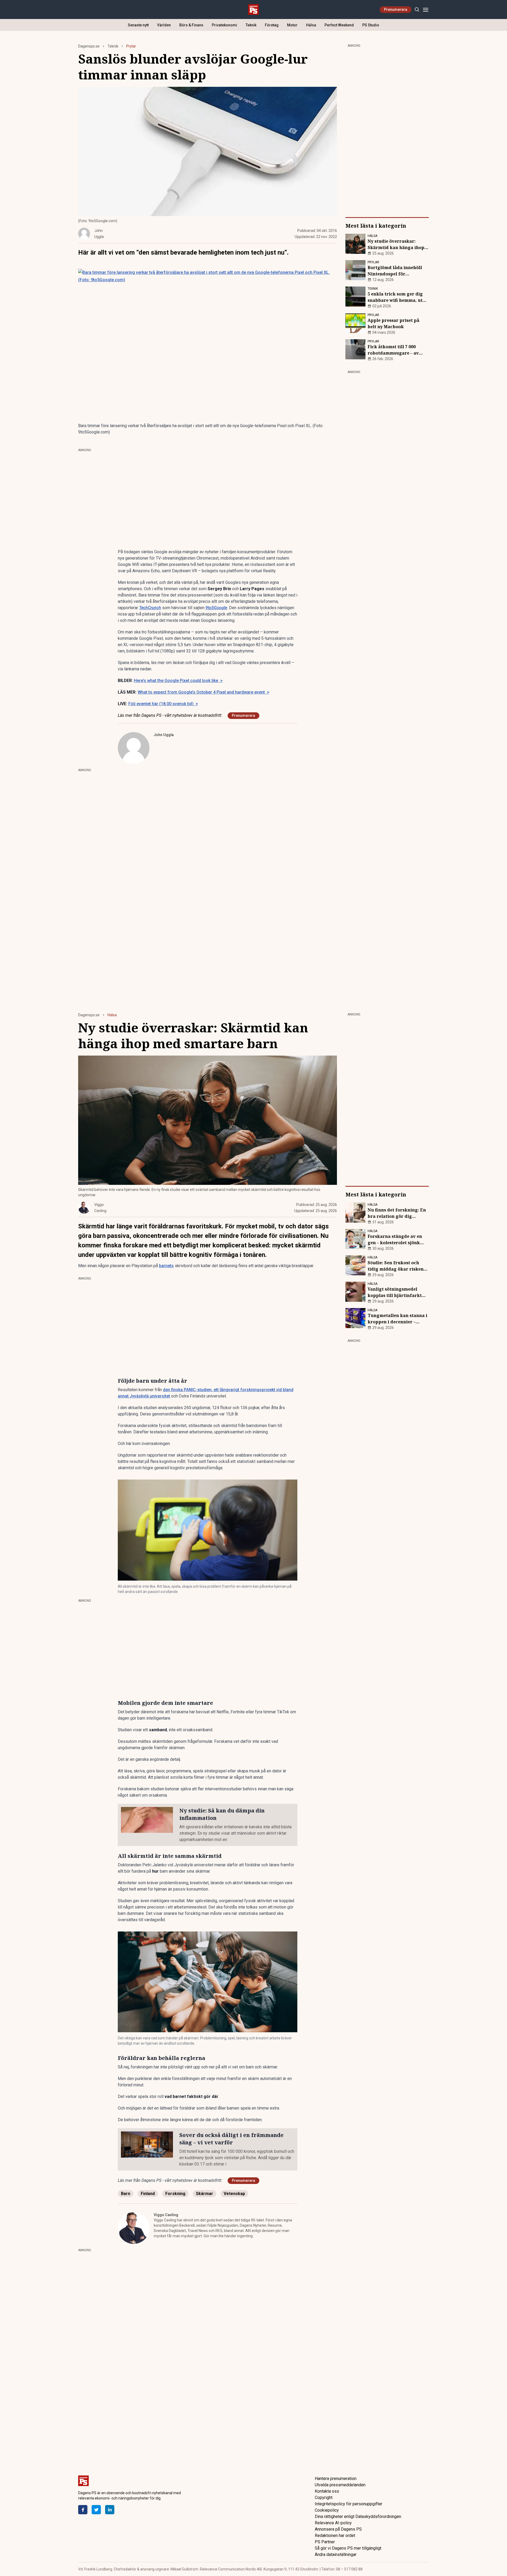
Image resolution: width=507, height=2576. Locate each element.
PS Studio (371, 25)
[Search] (417, 10)
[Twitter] (96, 2510)
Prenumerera (396, 9)
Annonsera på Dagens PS (338, 2529)
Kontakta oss (327, 2491)
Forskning (175, 2194)
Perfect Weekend (339, 25)
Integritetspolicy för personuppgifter (349, 2504)
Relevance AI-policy (333, 2523)
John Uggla (164, 735)
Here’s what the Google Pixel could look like (178, 681)
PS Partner (325, 2542)
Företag (272, 25)
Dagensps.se (89, 46)
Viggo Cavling (166, 2215)
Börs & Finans (191, 25)
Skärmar (205, 2194)
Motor (292, 25)
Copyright (324, 2498)
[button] (208, 1530)
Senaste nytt (138, 25)
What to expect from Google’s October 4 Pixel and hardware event (203, 692)
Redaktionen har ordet (335, 2536)
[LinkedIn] (110, 2510)
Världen (164, 25)
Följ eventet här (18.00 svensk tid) (163, 704)
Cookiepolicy (327, 2510)
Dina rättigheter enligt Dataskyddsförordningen (358, 2517)
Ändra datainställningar (336, 2554)
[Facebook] (83, 2510)
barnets (166, 1266)
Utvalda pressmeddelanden (340, 2485)
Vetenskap (234, 2194)
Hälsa (311, 25)
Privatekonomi (224, 25)
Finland (148, 2194)
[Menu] (426, 10)
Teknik (251, 25)
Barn (126, 2194)
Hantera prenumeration (336, 2479)
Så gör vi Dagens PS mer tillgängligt (348, 2548)
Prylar (131, 46)
